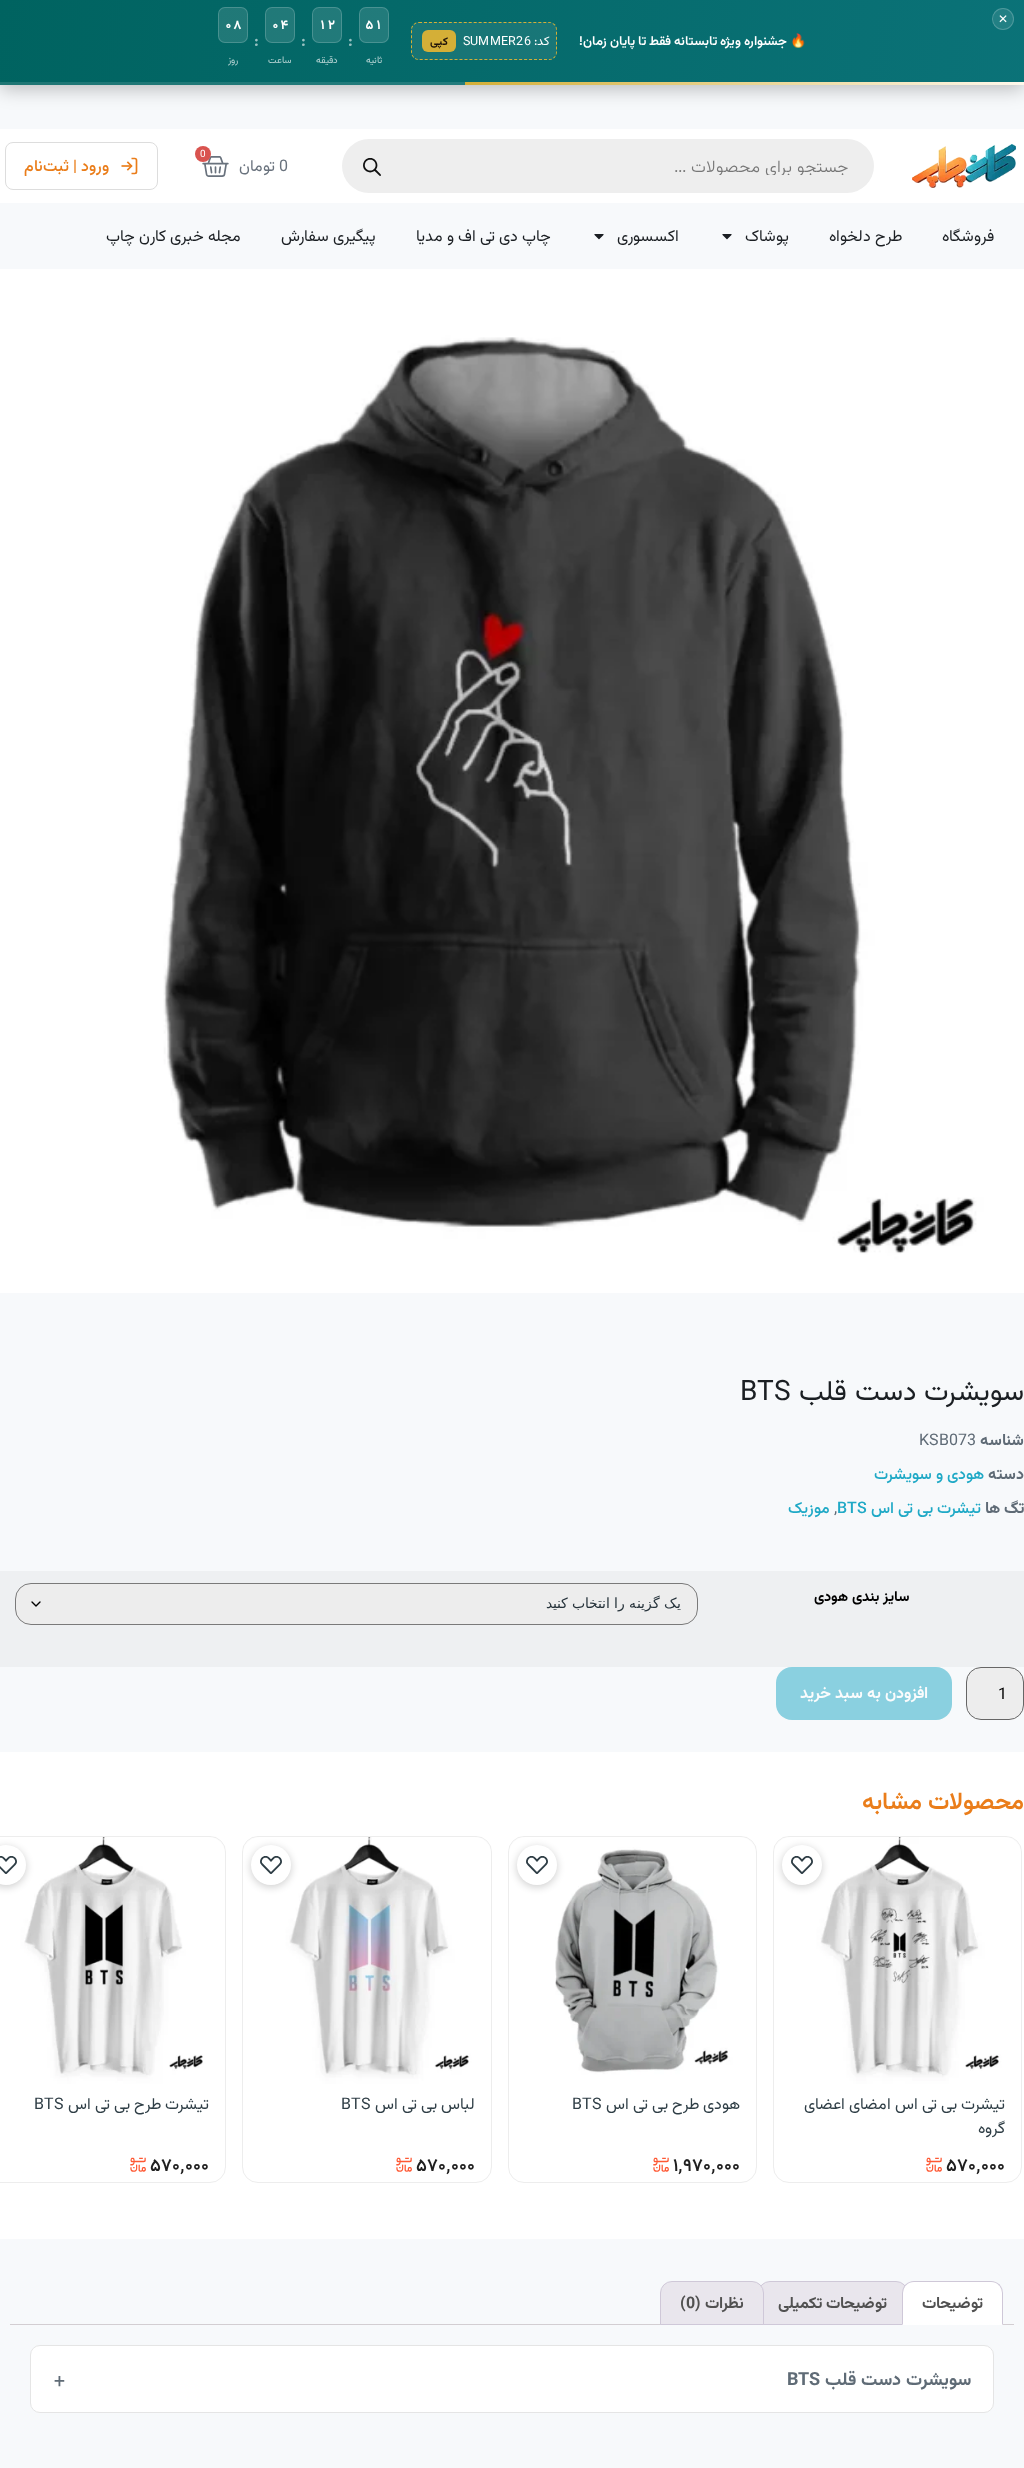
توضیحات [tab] (952, 2302)
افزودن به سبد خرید (864, 1692)
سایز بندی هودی (861, 1598)
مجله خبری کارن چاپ (173, 235)
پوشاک (767, 235)
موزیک (809, 1507)
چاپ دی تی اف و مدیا (483, 235)
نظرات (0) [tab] (712, 2302)
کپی (439, 41)
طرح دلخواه (865, 235)
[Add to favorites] (802, 1865)
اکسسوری (648, 235)
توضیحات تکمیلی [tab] (832, 2302)
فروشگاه (968, 235)
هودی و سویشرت (929, 1473)
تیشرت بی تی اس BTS (909, 1507)
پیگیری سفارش (328, 235)
